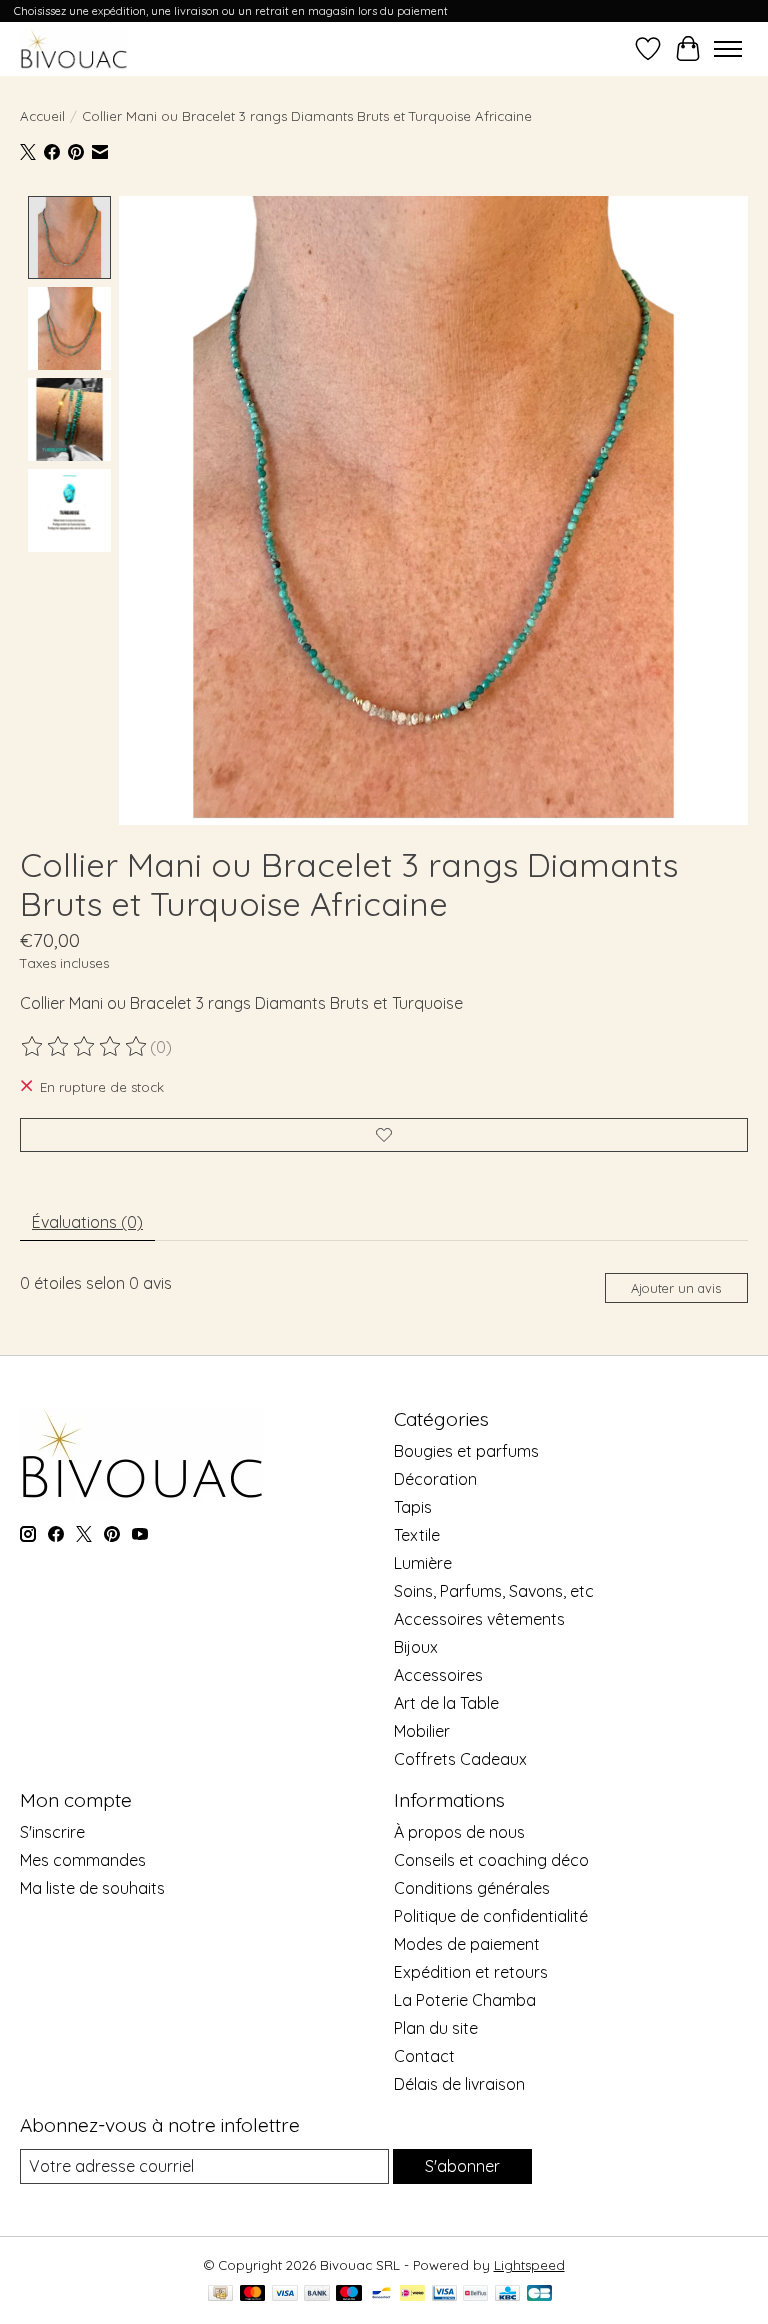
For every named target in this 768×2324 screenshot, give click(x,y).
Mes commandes (83, 1860)
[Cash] (220, 2294)
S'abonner (462, 2166)
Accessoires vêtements (479, 1619)
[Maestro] (349, 2294)
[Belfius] (475, 2294)
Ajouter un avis (676, 1288)
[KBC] (507, 2294)
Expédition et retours (471, 1972)
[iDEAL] (412, 2294)
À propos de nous (459, 1832)
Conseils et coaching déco (491, 1860)
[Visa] (285, 2294)
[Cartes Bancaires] (539, 2294)
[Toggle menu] (728, 49)
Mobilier (422, 1731)
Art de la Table (446, 1703)
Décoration (435, 1479)
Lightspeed (529, 2265)
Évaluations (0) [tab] (87, 1222)
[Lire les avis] (85, 1047)
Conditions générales (472, 1888)
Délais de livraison (459, 2084)
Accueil (42, 116)
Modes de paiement (467, 1944)
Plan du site (436, 2028)
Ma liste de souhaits (92, 1888)
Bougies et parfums (466, 1451)
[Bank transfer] (317, 2294)
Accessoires (438, 1675)
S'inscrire (52, 1832)
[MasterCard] (253, 2294)
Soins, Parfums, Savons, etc (494, 1591)
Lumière (423, 1563)
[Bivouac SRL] (74, 48)
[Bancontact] (381, 2294)
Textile (417, 1535)
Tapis (413, 1507)
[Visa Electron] (444, 2294)
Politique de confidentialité (491, 1916)
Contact (424, 2056)
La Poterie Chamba (465, 2000)
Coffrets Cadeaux (460, 1759)
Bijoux (416, 1647)
